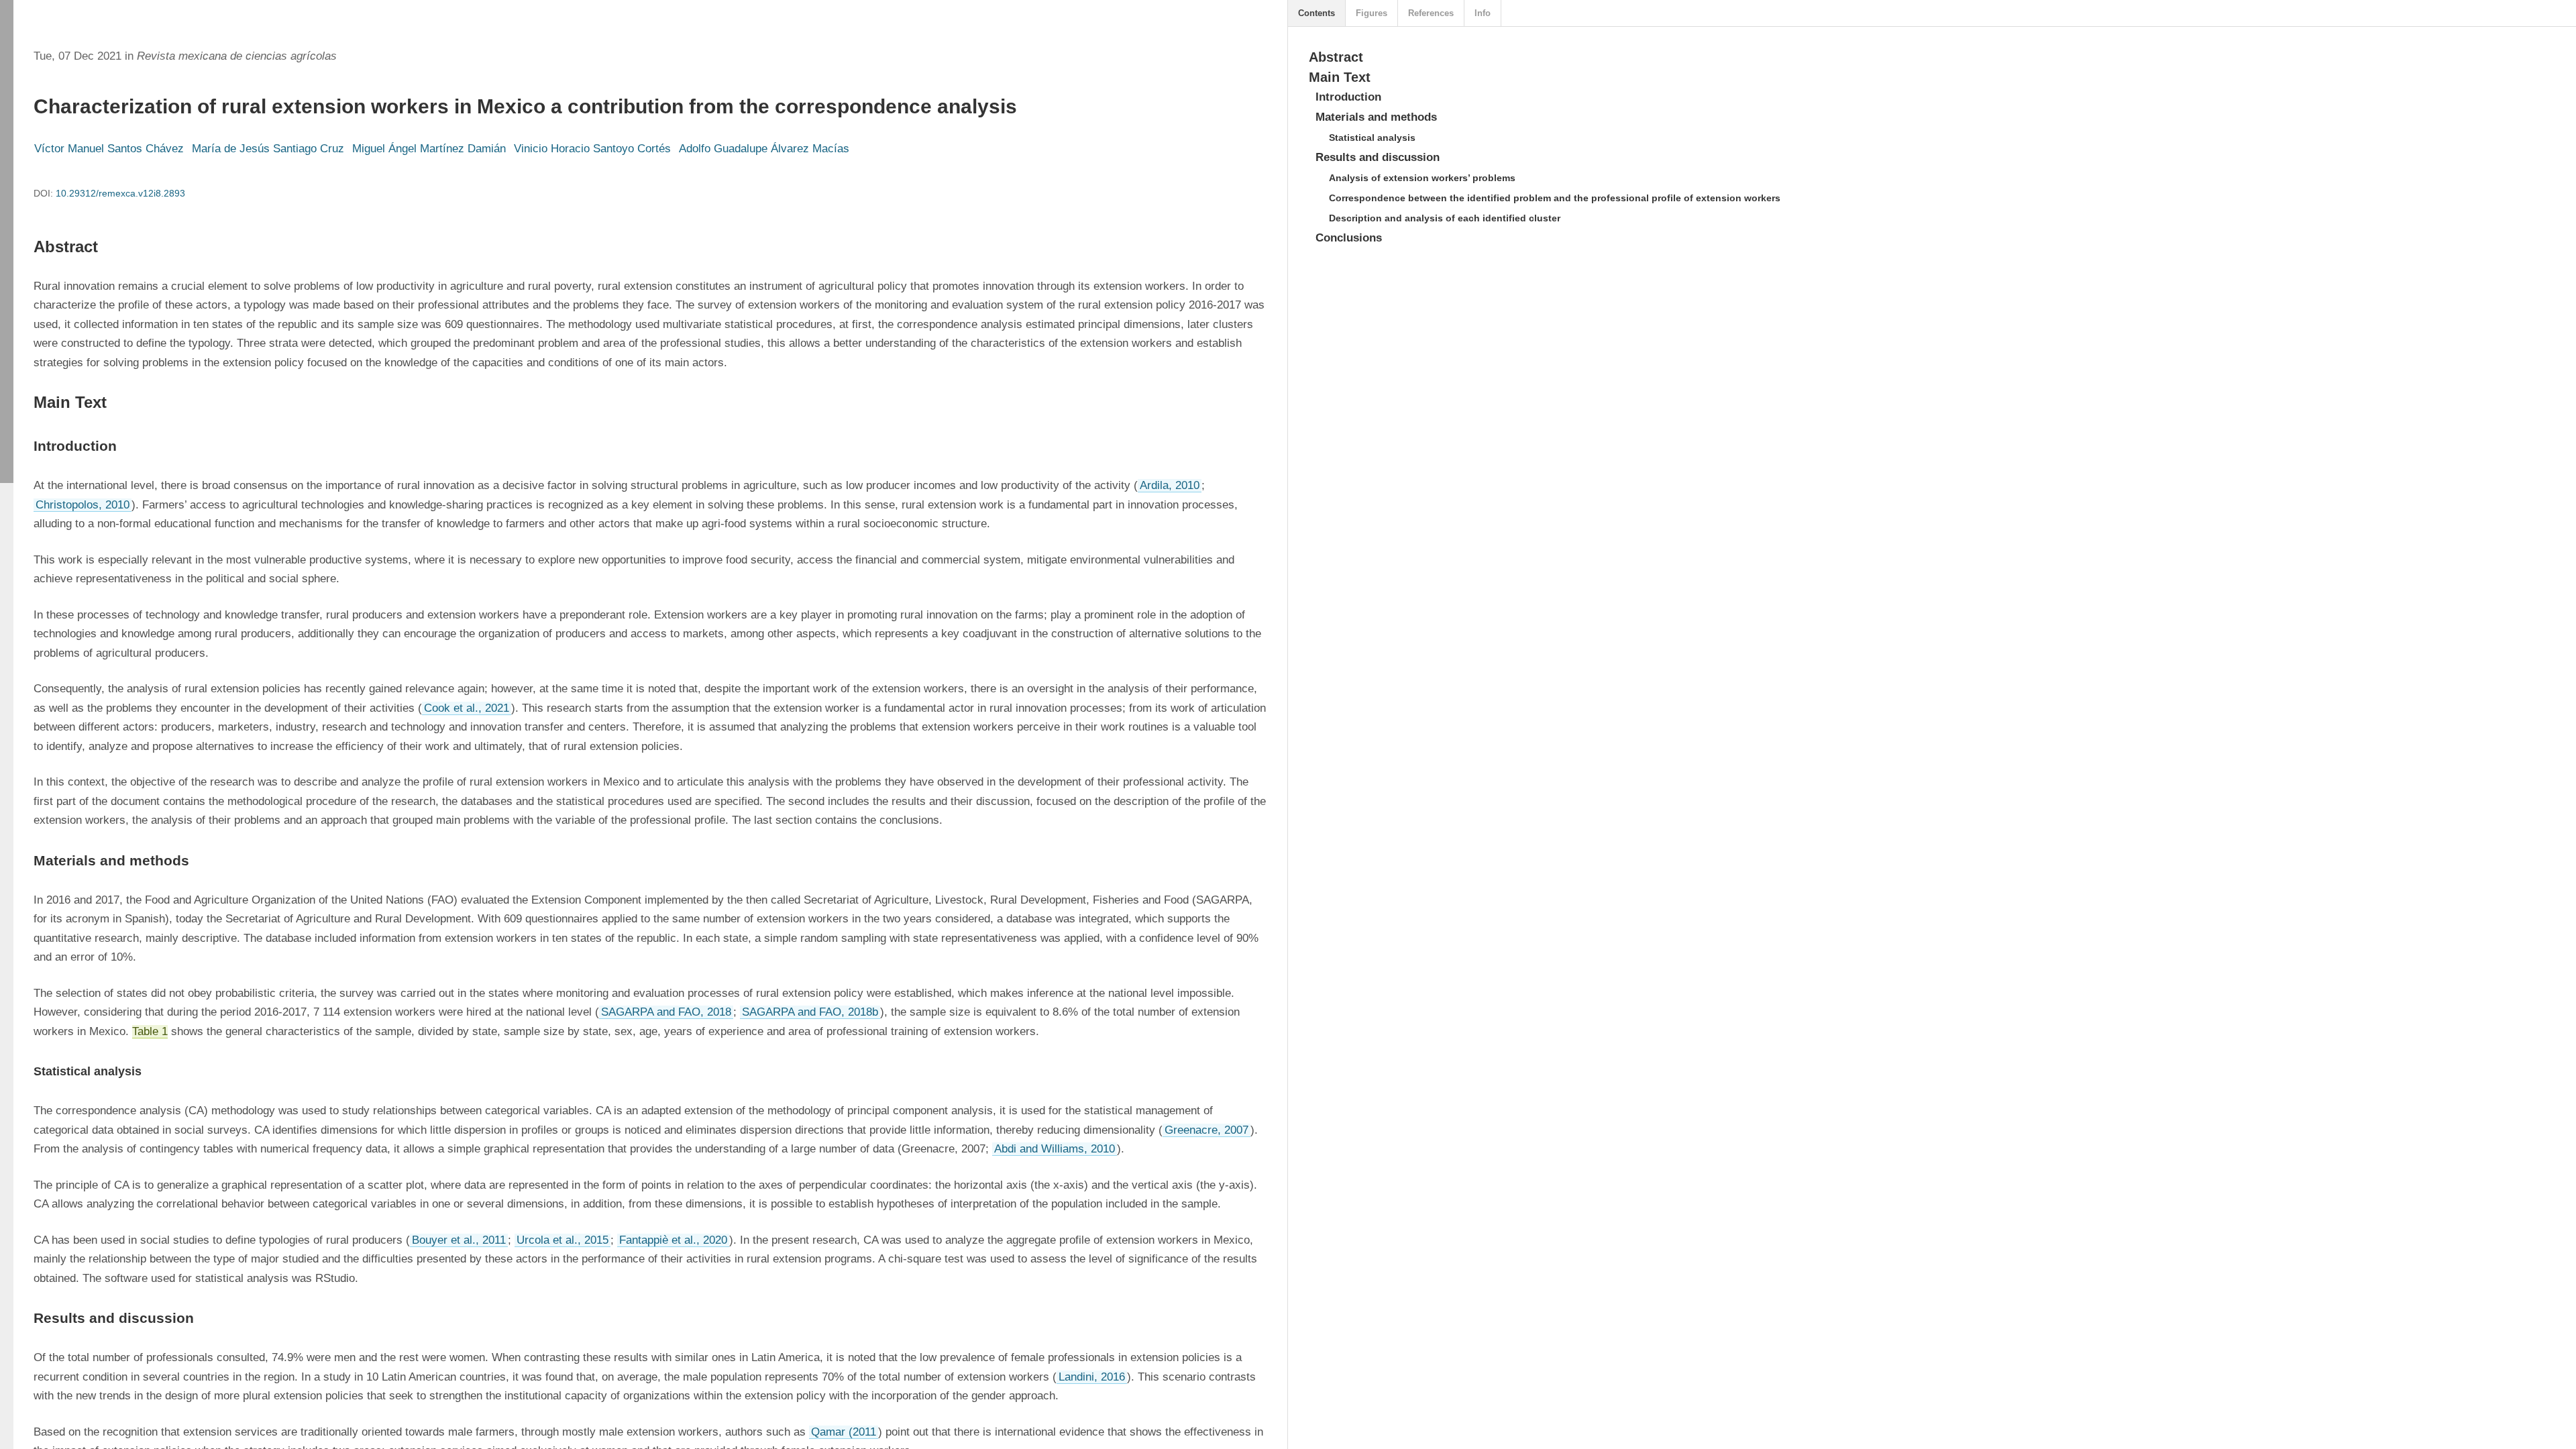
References (1431, 13)
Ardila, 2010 (1170, 485)
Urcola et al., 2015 (562, 1240)
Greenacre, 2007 (1206, 1130)
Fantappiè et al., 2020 (673, 1240)
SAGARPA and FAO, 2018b (810, 1012)
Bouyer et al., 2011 (459, 1240)
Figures (1372, 13)
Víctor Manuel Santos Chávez (109, 149)
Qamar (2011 (844, 1432)
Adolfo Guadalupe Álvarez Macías (764, 149)
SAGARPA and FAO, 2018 (666, 1012)
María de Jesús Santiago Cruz (268, 149)
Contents (1317, 13)
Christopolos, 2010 (83, 505)
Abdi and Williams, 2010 (1055, 1149)
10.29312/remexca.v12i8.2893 (120, 193)
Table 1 (150, 1031)
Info (1483, 13)
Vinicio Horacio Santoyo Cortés (592, 149)
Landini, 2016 (1092, 1377)
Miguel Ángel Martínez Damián (429, 149)
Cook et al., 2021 (467, 708)
